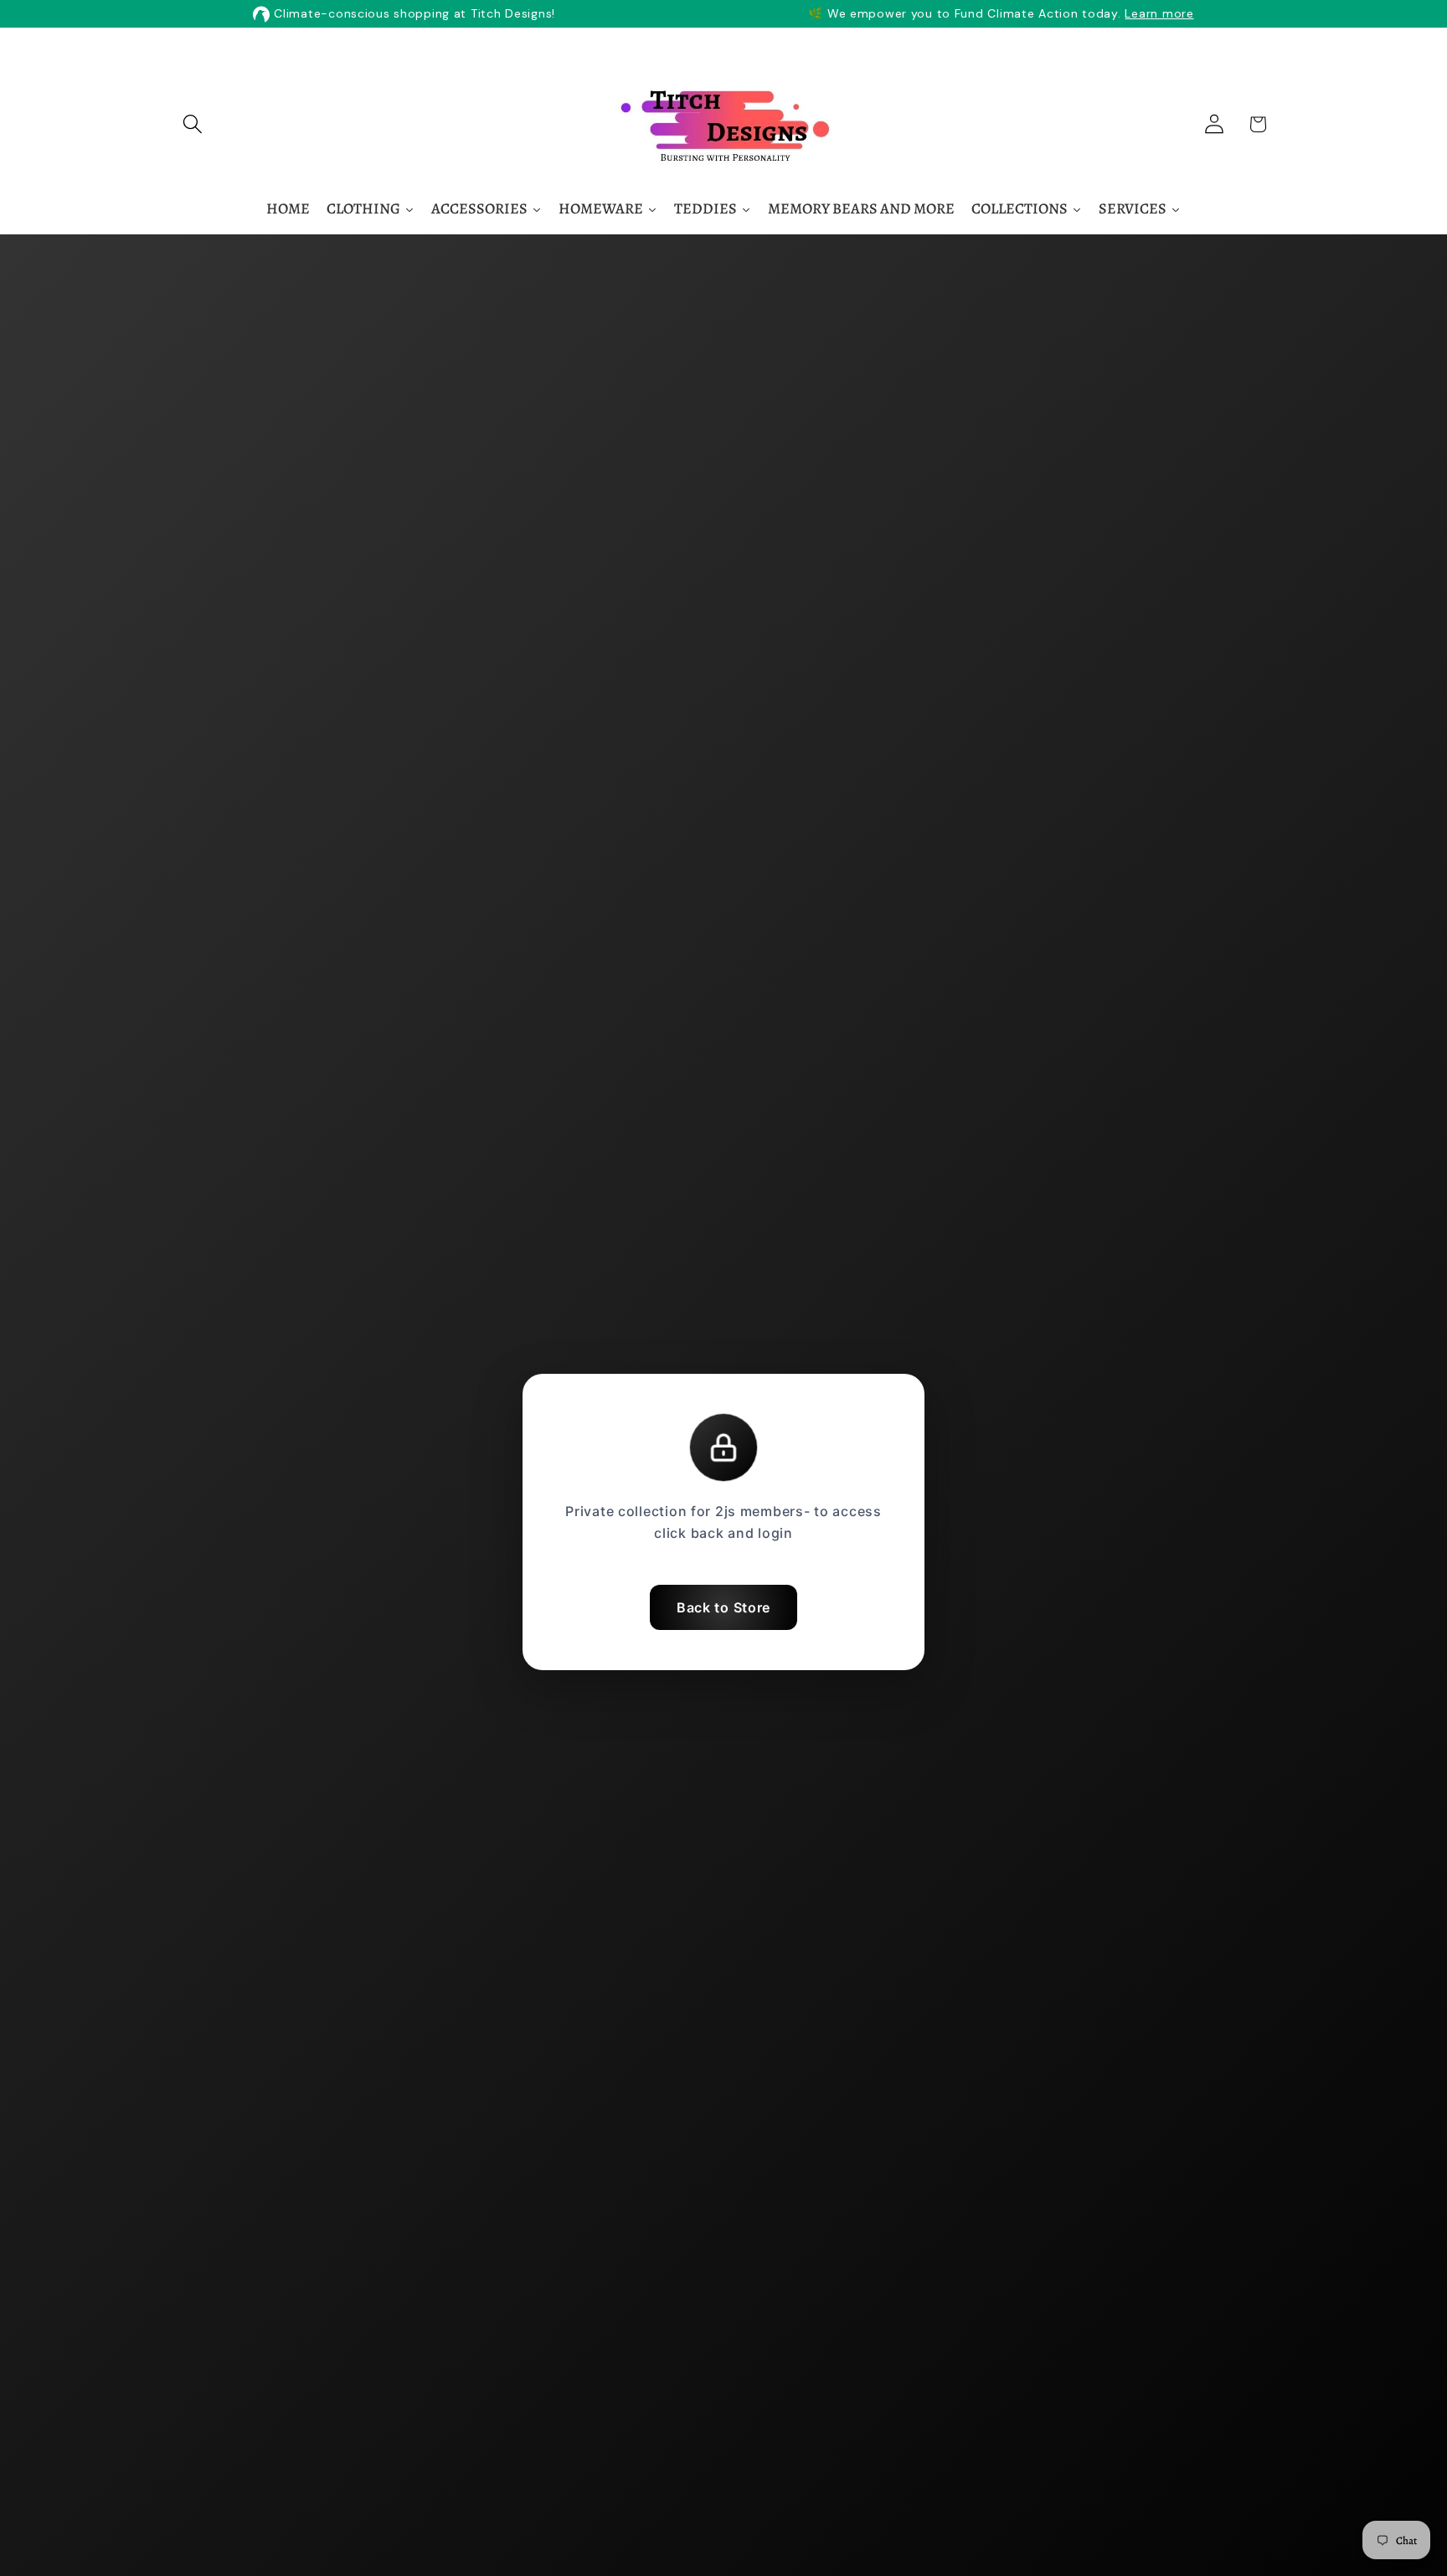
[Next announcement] (941, 47)
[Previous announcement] (506, 47)
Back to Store (723, 1607)
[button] (193, 124)
